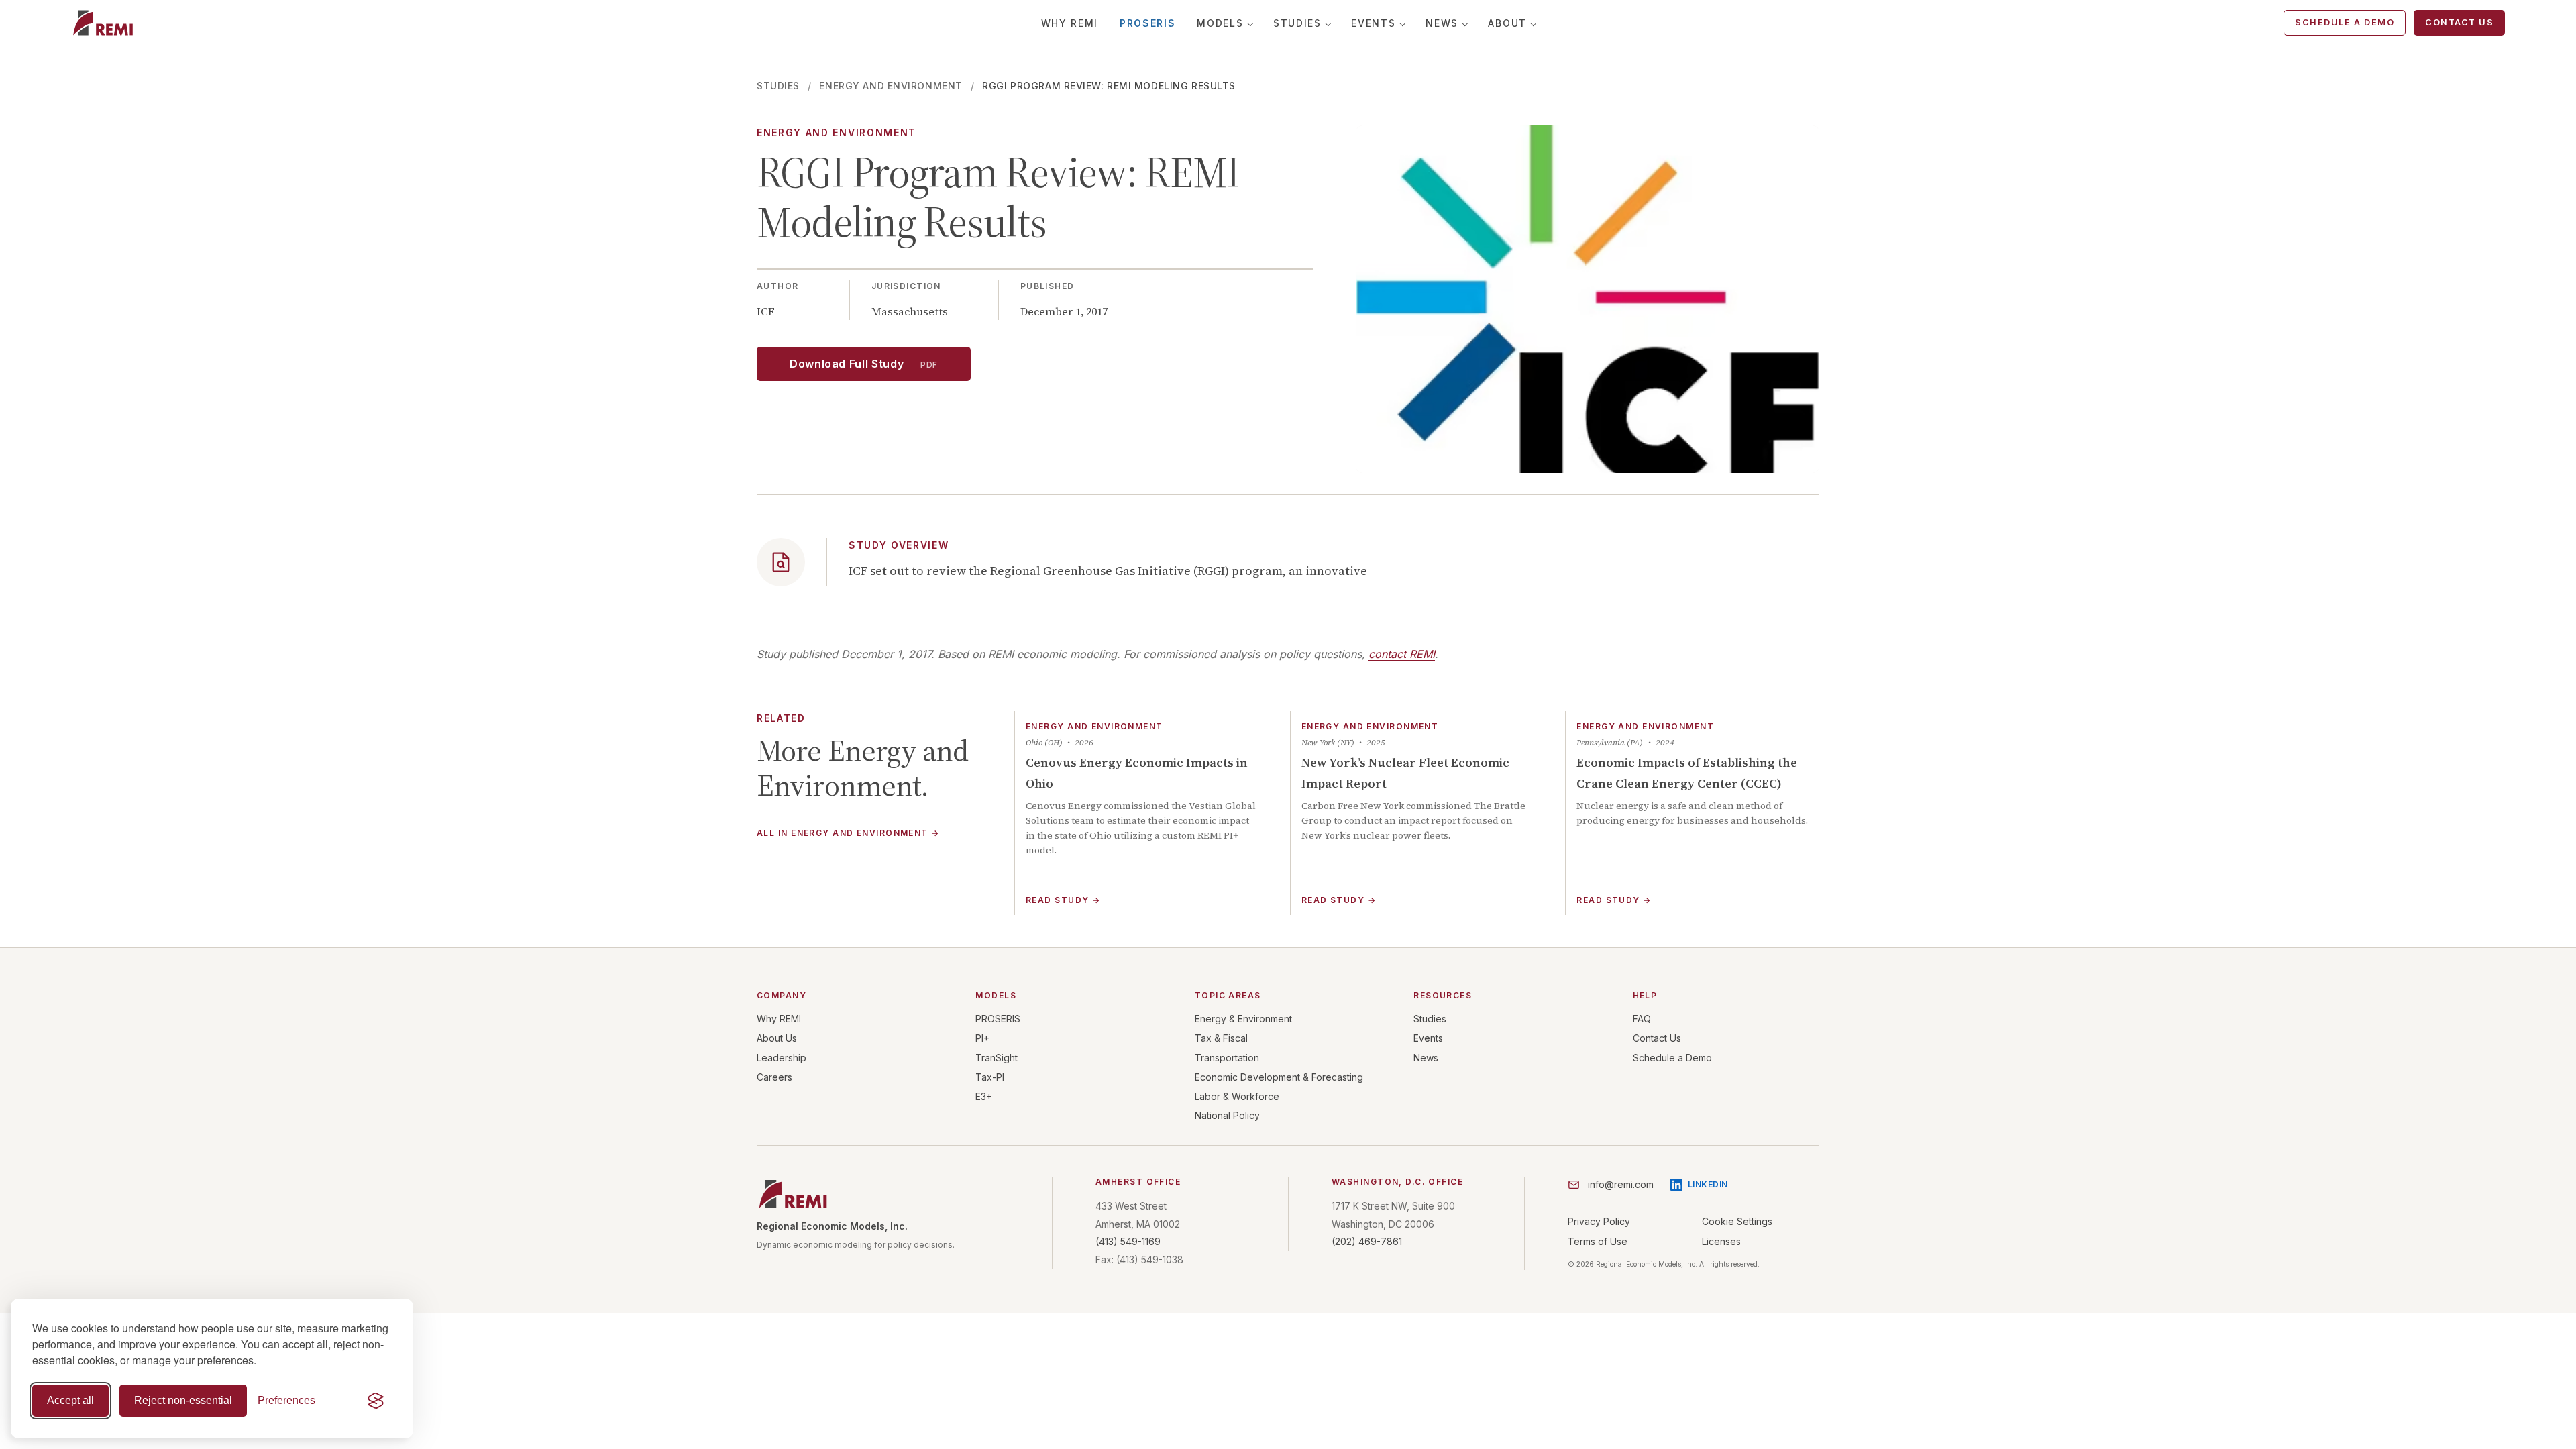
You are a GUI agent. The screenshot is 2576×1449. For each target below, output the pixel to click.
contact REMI (1402, 654)
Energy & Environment (1243, 1019)
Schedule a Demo (2345, 22)
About (1507, 23)
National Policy (1227, 1115)
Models (1220, 23)
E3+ (984, 1096)
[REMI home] (103, 23)
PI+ (982, 1038)
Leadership (782, 1058)
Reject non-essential (183, 1400)
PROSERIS (1147, 23)
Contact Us (2459, 22)
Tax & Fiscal (1221, 1038)
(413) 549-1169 (1128, 1241)
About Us (777, 1038)
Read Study (1063, 900)
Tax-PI (990, 1077)
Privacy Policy (1599, 1221)
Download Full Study (864, 364)
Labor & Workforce (1237, 1096)
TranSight (997, 1058)
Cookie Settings (1737, 1221)
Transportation (1227, 1058)
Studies (1297, 23)
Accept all (70, 1400)
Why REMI (1070, 23)
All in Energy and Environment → (848, 834)
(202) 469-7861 (1367, 1241)
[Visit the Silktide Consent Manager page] (376, 1401)
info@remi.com (1621, 1184)
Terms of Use (1598, 1241)
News (1442, 23)
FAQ (1642, 1019)
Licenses (1721, 1241)
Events (1373, 23)
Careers (774, 1077)
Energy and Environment (891, 86)
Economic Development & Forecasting (1279, 1077)
